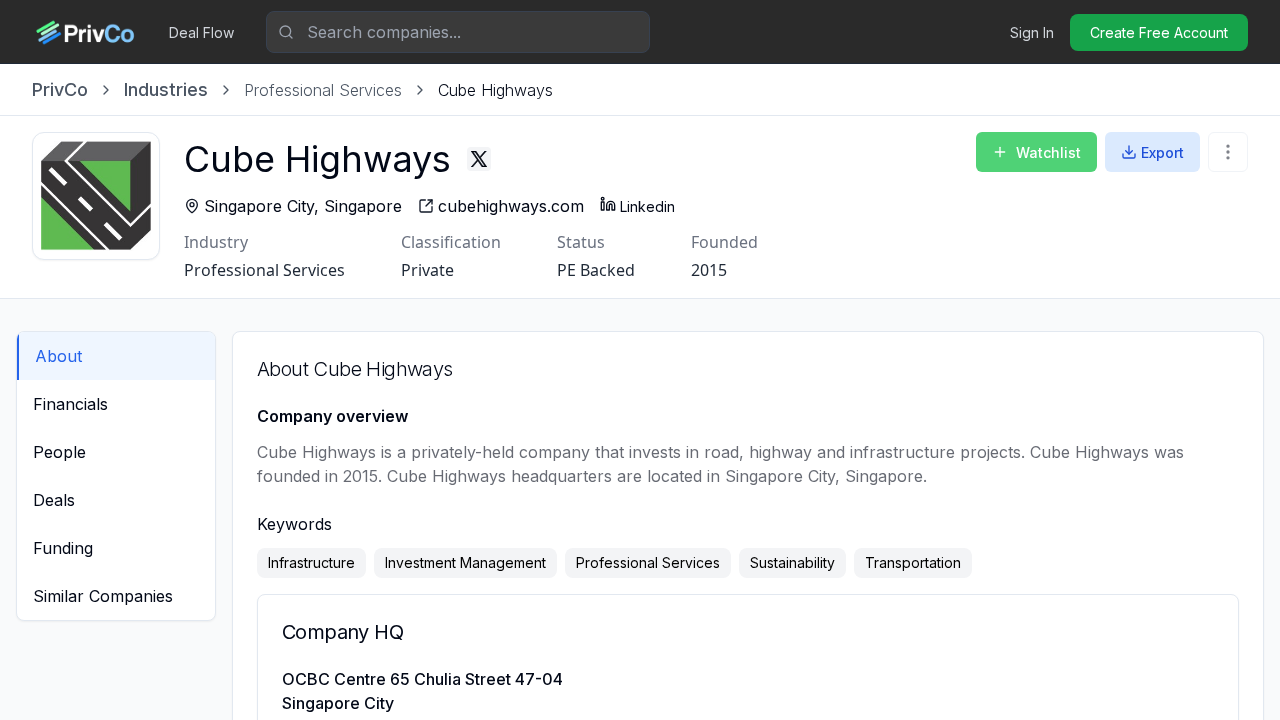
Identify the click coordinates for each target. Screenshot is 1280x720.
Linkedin (647, 206)
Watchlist (1048, 152)
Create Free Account (1159, 32)
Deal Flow (201, 32)
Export (1162, 152)
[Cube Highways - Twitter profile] (479, 159)
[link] (495, 90)
